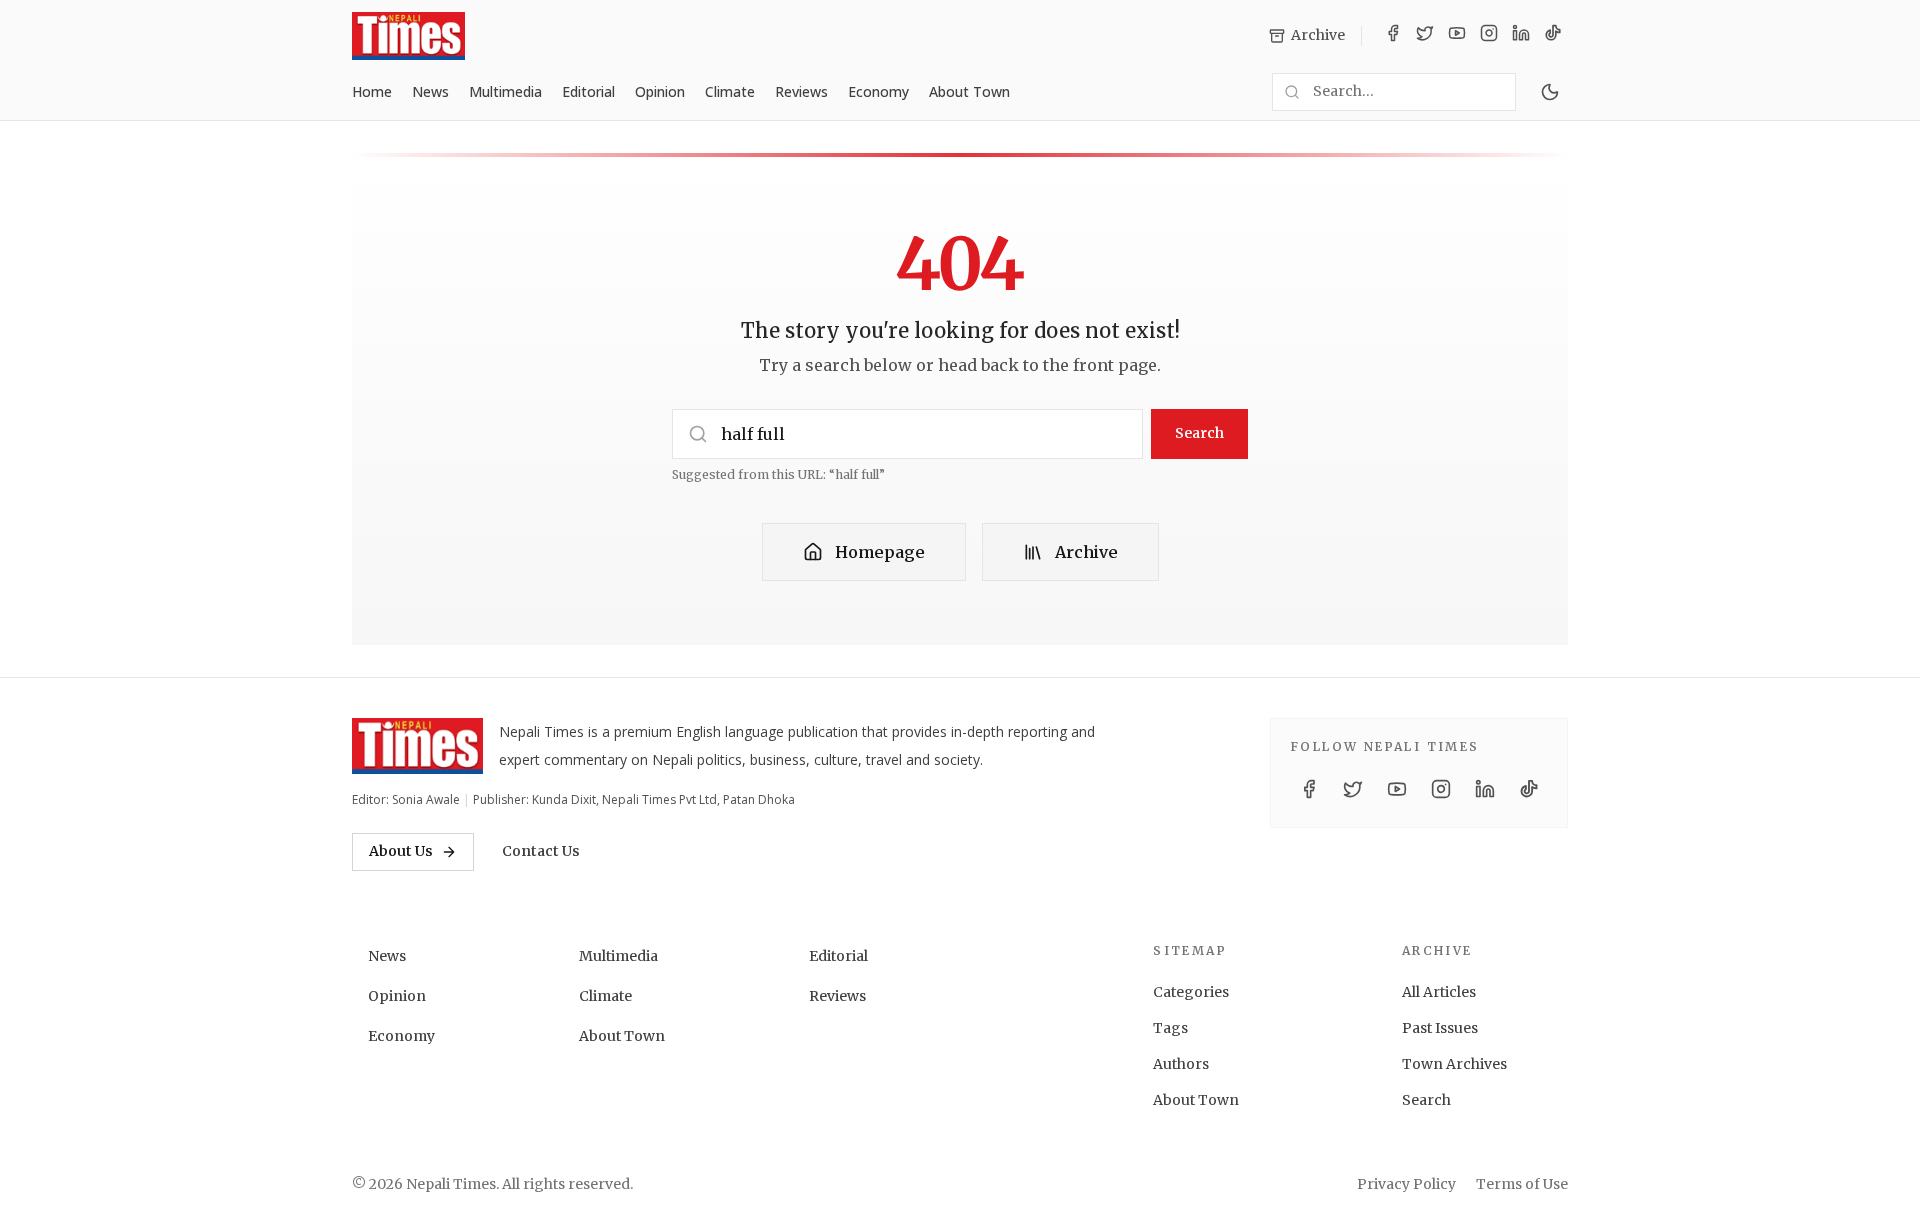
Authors (1181, 1064)
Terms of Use (1522, 1184)
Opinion (660, 91)
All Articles (1439, 992)
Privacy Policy (1406, 1184)
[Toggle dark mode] (1550, 92)
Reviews (801, 91)
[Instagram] (1489, 36)
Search (1199, 433)
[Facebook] (1393, 36)
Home (372, 91)
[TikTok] (1553, 36)
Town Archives (1454, 1064)
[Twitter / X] (1425, 36)
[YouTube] (1457, 36)
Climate (730, 91)
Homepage (880, 552)
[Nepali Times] (417, 746)
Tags (1170, 1028)
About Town (969, 91)
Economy (878, 91)
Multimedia (505, 91)
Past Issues (1440, 1028)
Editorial (588, 91)
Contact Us (541, 851)
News (430, 91)
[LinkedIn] (1521, 36)
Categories (1191, 992)
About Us (401, 851)
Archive (1086, 552)
